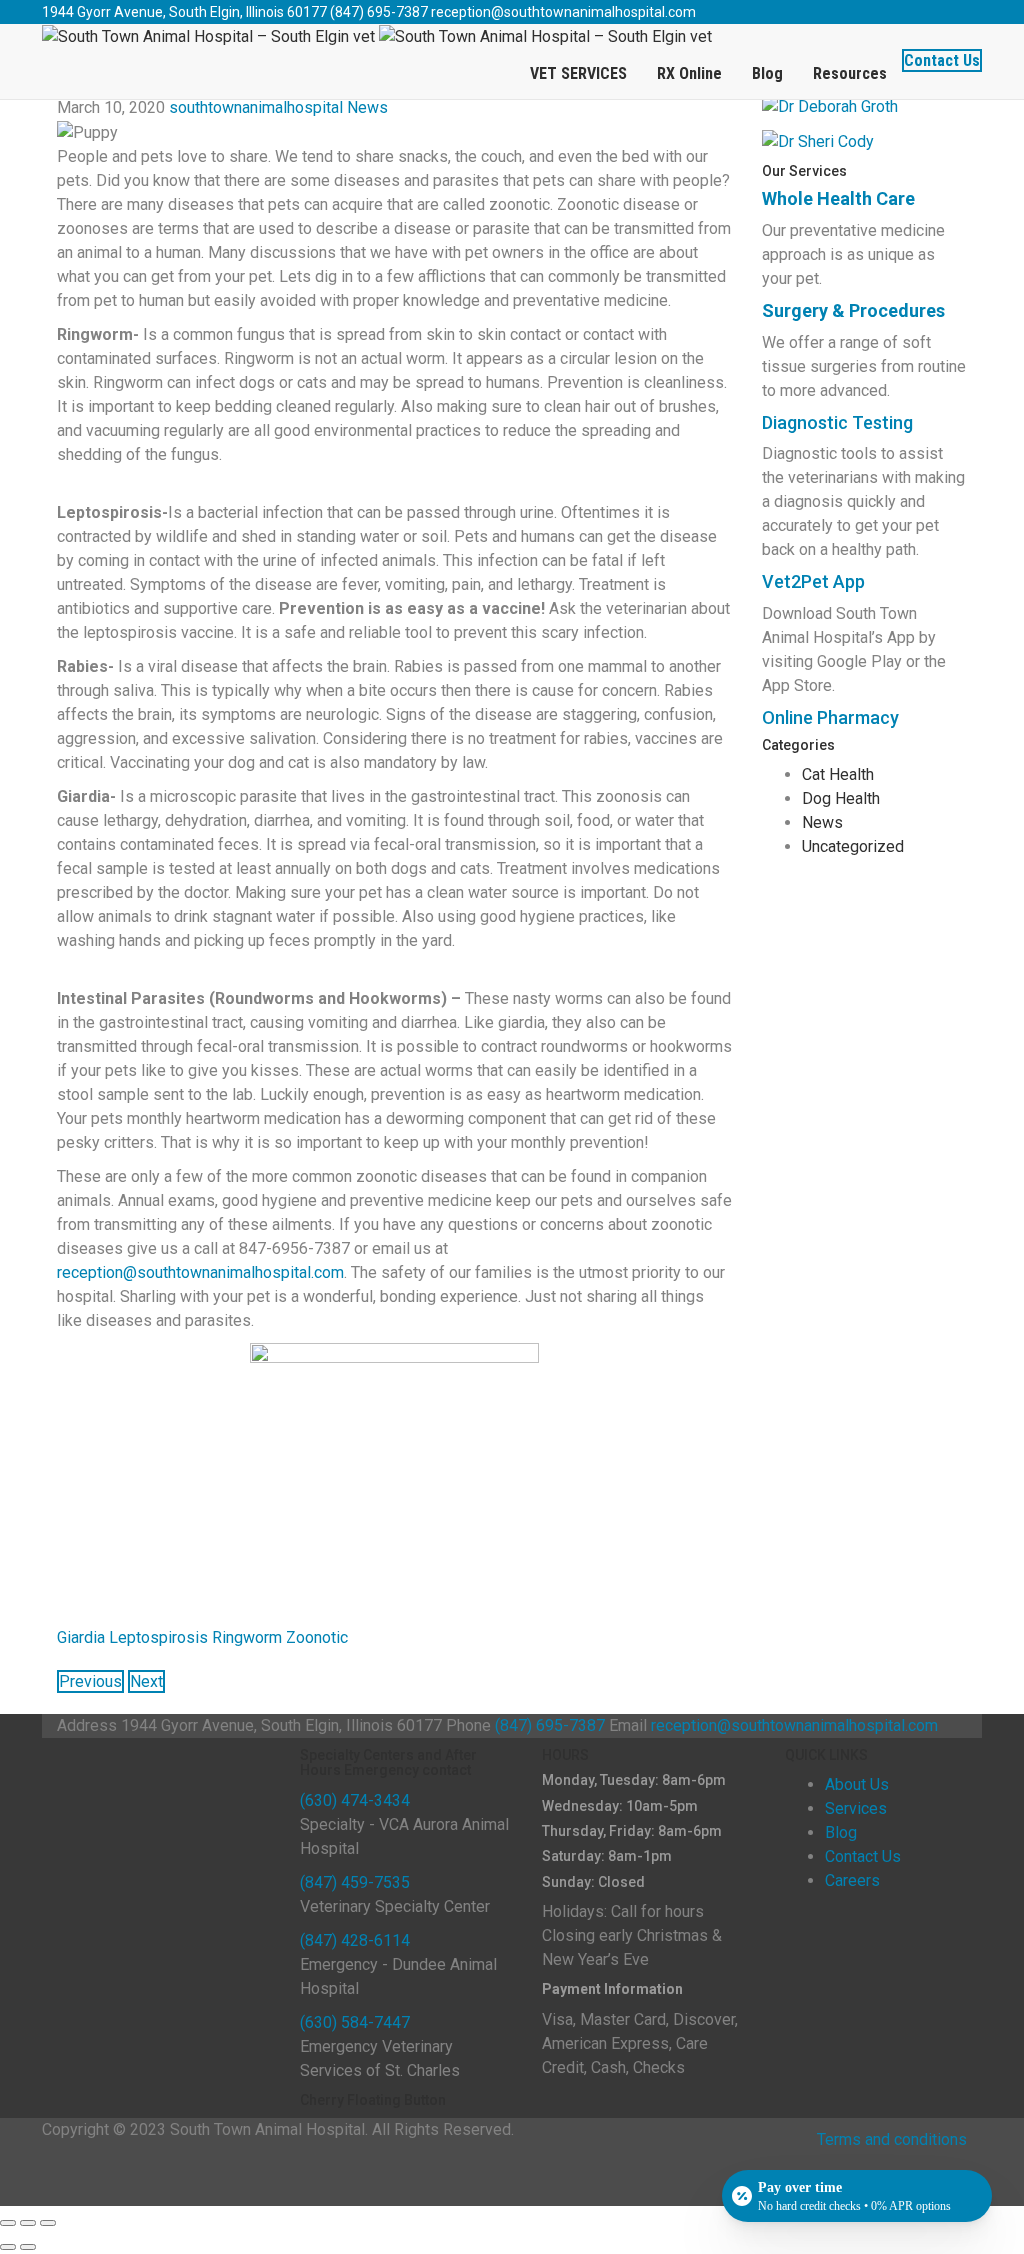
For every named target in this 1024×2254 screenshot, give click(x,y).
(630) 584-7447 (355, 2022)
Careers (852, 1880)
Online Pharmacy (830, 717)
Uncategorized (853, 846)
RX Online (689, 73)
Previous (90, 1681)
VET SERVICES (578, 73)
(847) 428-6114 (355, 1940)
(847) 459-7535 (355, 1882)
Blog (767, 73)
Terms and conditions (892, 2139)
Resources (850, 73)
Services (856, 1808)
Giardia (81, 1637)
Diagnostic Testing (837, 422)
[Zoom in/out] (48, 2223)
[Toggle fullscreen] (28, 2223)
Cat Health (838, 774)
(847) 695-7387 (379, 12)
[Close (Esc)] (8, 2223)
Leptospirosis (158, 1637)
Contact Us (942, 60)
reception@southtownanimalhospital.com (563, 12)
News (367, 107)
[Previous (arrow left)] (8, 2247)
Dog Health (841, 798)
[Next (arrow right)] (28, 2247)
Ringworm (247, 1637)
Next (146, 1681)
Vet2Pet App (813, 581)
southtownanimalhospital (256, 107)
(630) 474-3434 (355, 1800)
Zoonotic (317, 1637)
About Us (857, 1784)
